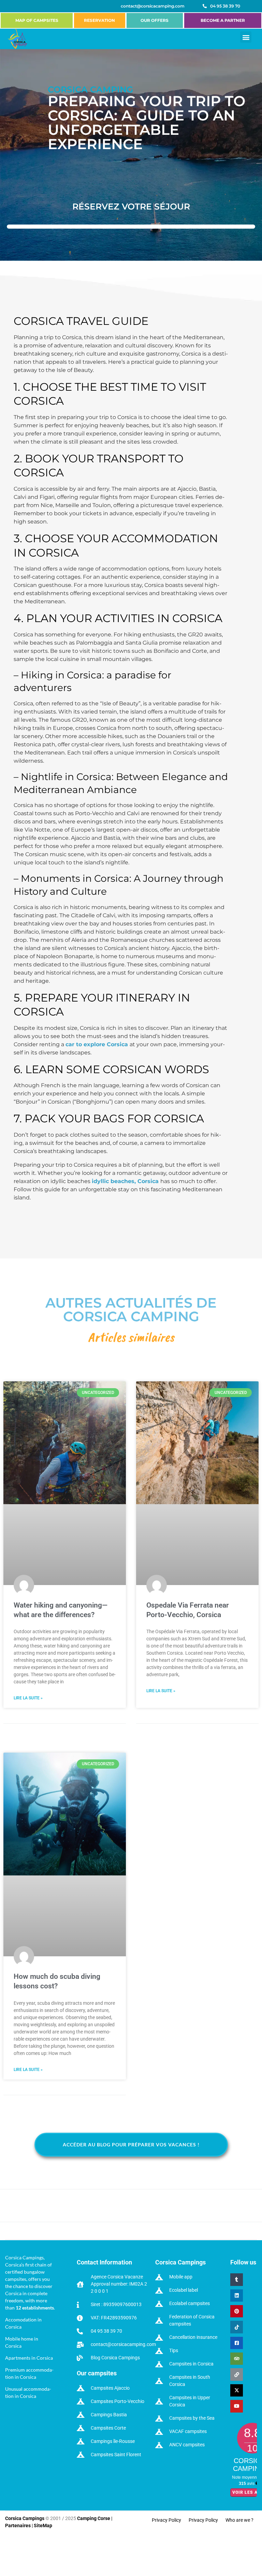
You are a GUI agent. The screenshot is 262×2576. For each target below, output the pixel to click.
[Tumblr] (236, 2279)
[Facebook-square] (236, 2343)
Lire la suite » (28, 1698)
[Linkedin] (236, 2296)
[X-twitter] (236, 2390)
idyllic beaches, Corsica (125, 1181)
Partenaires (18, 2525)
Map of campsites (37, 20)
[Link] (236, 2374)
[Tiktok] (236, 2327)
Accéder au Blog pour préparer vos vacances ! (131, 2145)
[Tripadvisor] (236, 2359)
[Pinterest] (236, 2311)
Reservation (99, 20)
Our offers (155, 20)
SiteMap (43, 2525)
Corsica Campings (25, 2518)
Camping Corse (94, 2518)
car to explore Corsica (97, 1044)
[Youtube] (236, 2406)
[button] (246, 37)
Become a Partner (223, 20)
